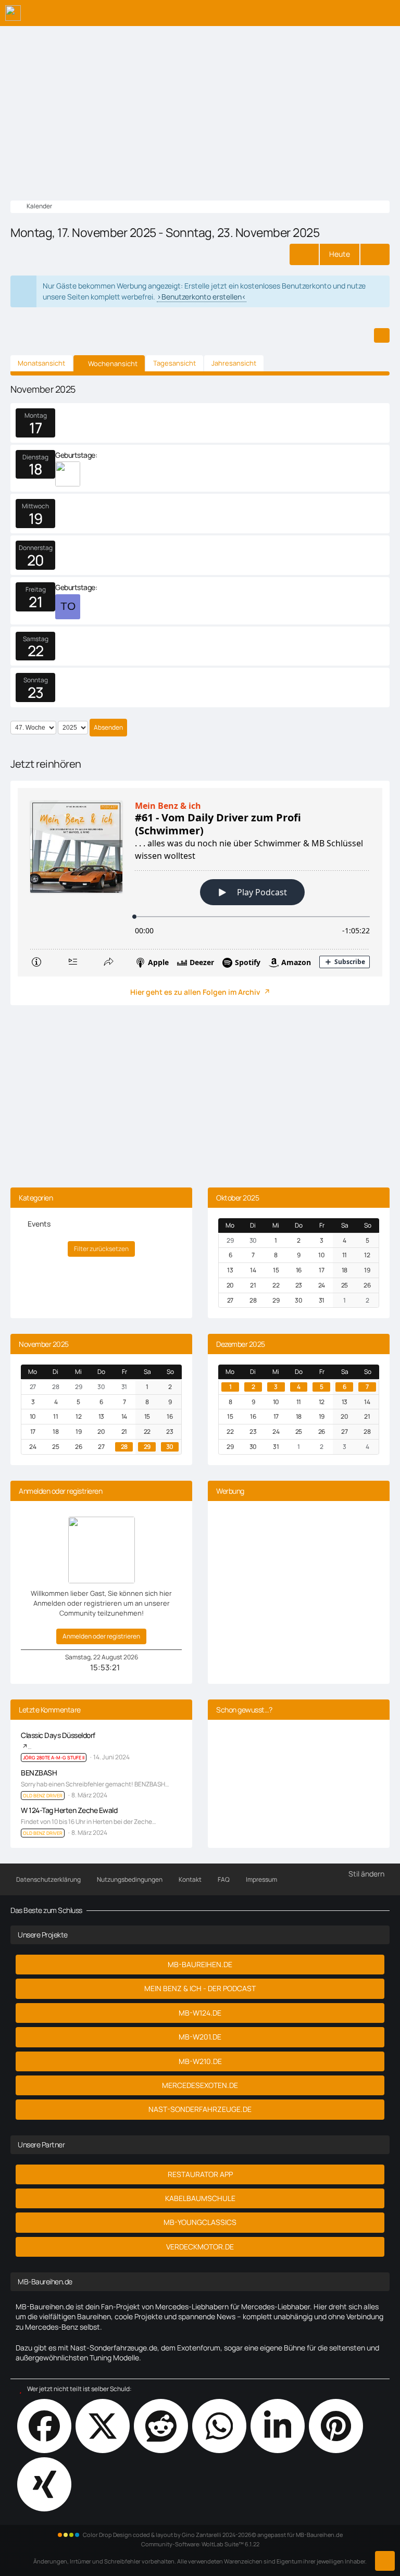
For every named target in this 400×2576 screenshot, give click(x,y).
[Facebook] (44, 2426)
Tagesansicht (174, 363)
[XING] (44, 2484)
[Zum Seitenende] (385, 2561)
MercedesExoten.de (200, 2085)
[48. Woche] (375, 254)
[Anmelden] (360, 13)
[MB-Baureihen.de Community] (13, 13)
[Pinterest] (336, 2426)
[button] (382, 335)
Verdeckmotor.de (200, 2247)
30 (170, 1447)
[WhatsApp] (219, 2426)
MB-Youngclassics (200, 2222)
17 (35, 428)
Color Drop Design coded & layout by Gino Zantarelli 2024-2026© (170, 2535)
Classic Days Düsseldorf (58, 1735)
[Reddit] (161, 2426)
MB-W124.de (200, 2013)
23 (36, 692)
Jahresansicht (234, 363)
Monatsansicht (41, 363)
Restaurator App (200, 2174)
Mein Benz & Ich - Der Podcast (200, 1988)
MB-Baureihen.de (200, 1964)
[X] (103, 2426)
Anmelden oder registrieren (101, 1636)
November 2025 (44, 1344)
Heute (340, 254)
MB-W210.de (200, 2061)
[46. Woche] (304, 254)
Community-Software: (200, 2544)
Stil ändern (366, 1874)
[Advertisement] (200, 104)
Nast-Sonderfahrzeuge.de (200, 2109)
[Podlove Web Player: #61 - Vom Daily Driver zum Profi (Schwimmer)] (200, 882)
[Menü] (386, 13)
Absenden (108, 727)
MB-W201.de (200, 2037)
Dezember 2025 (241, 1344)
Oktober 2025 (238, 1198)
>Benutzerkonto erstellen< (202, 297)
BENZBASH (39, 1773)
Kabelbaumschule (200, 2198)
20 (36, 560)
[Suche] (334, 13)
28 (124, 1447)
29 (147, 1447)
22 (36, 651)
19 (36, 518)
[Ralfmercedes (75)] (68, 474)
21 (35, 602)
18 (36, 469)
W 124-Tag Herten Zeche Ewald (69, 1810)
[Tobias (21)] (68, 607)
